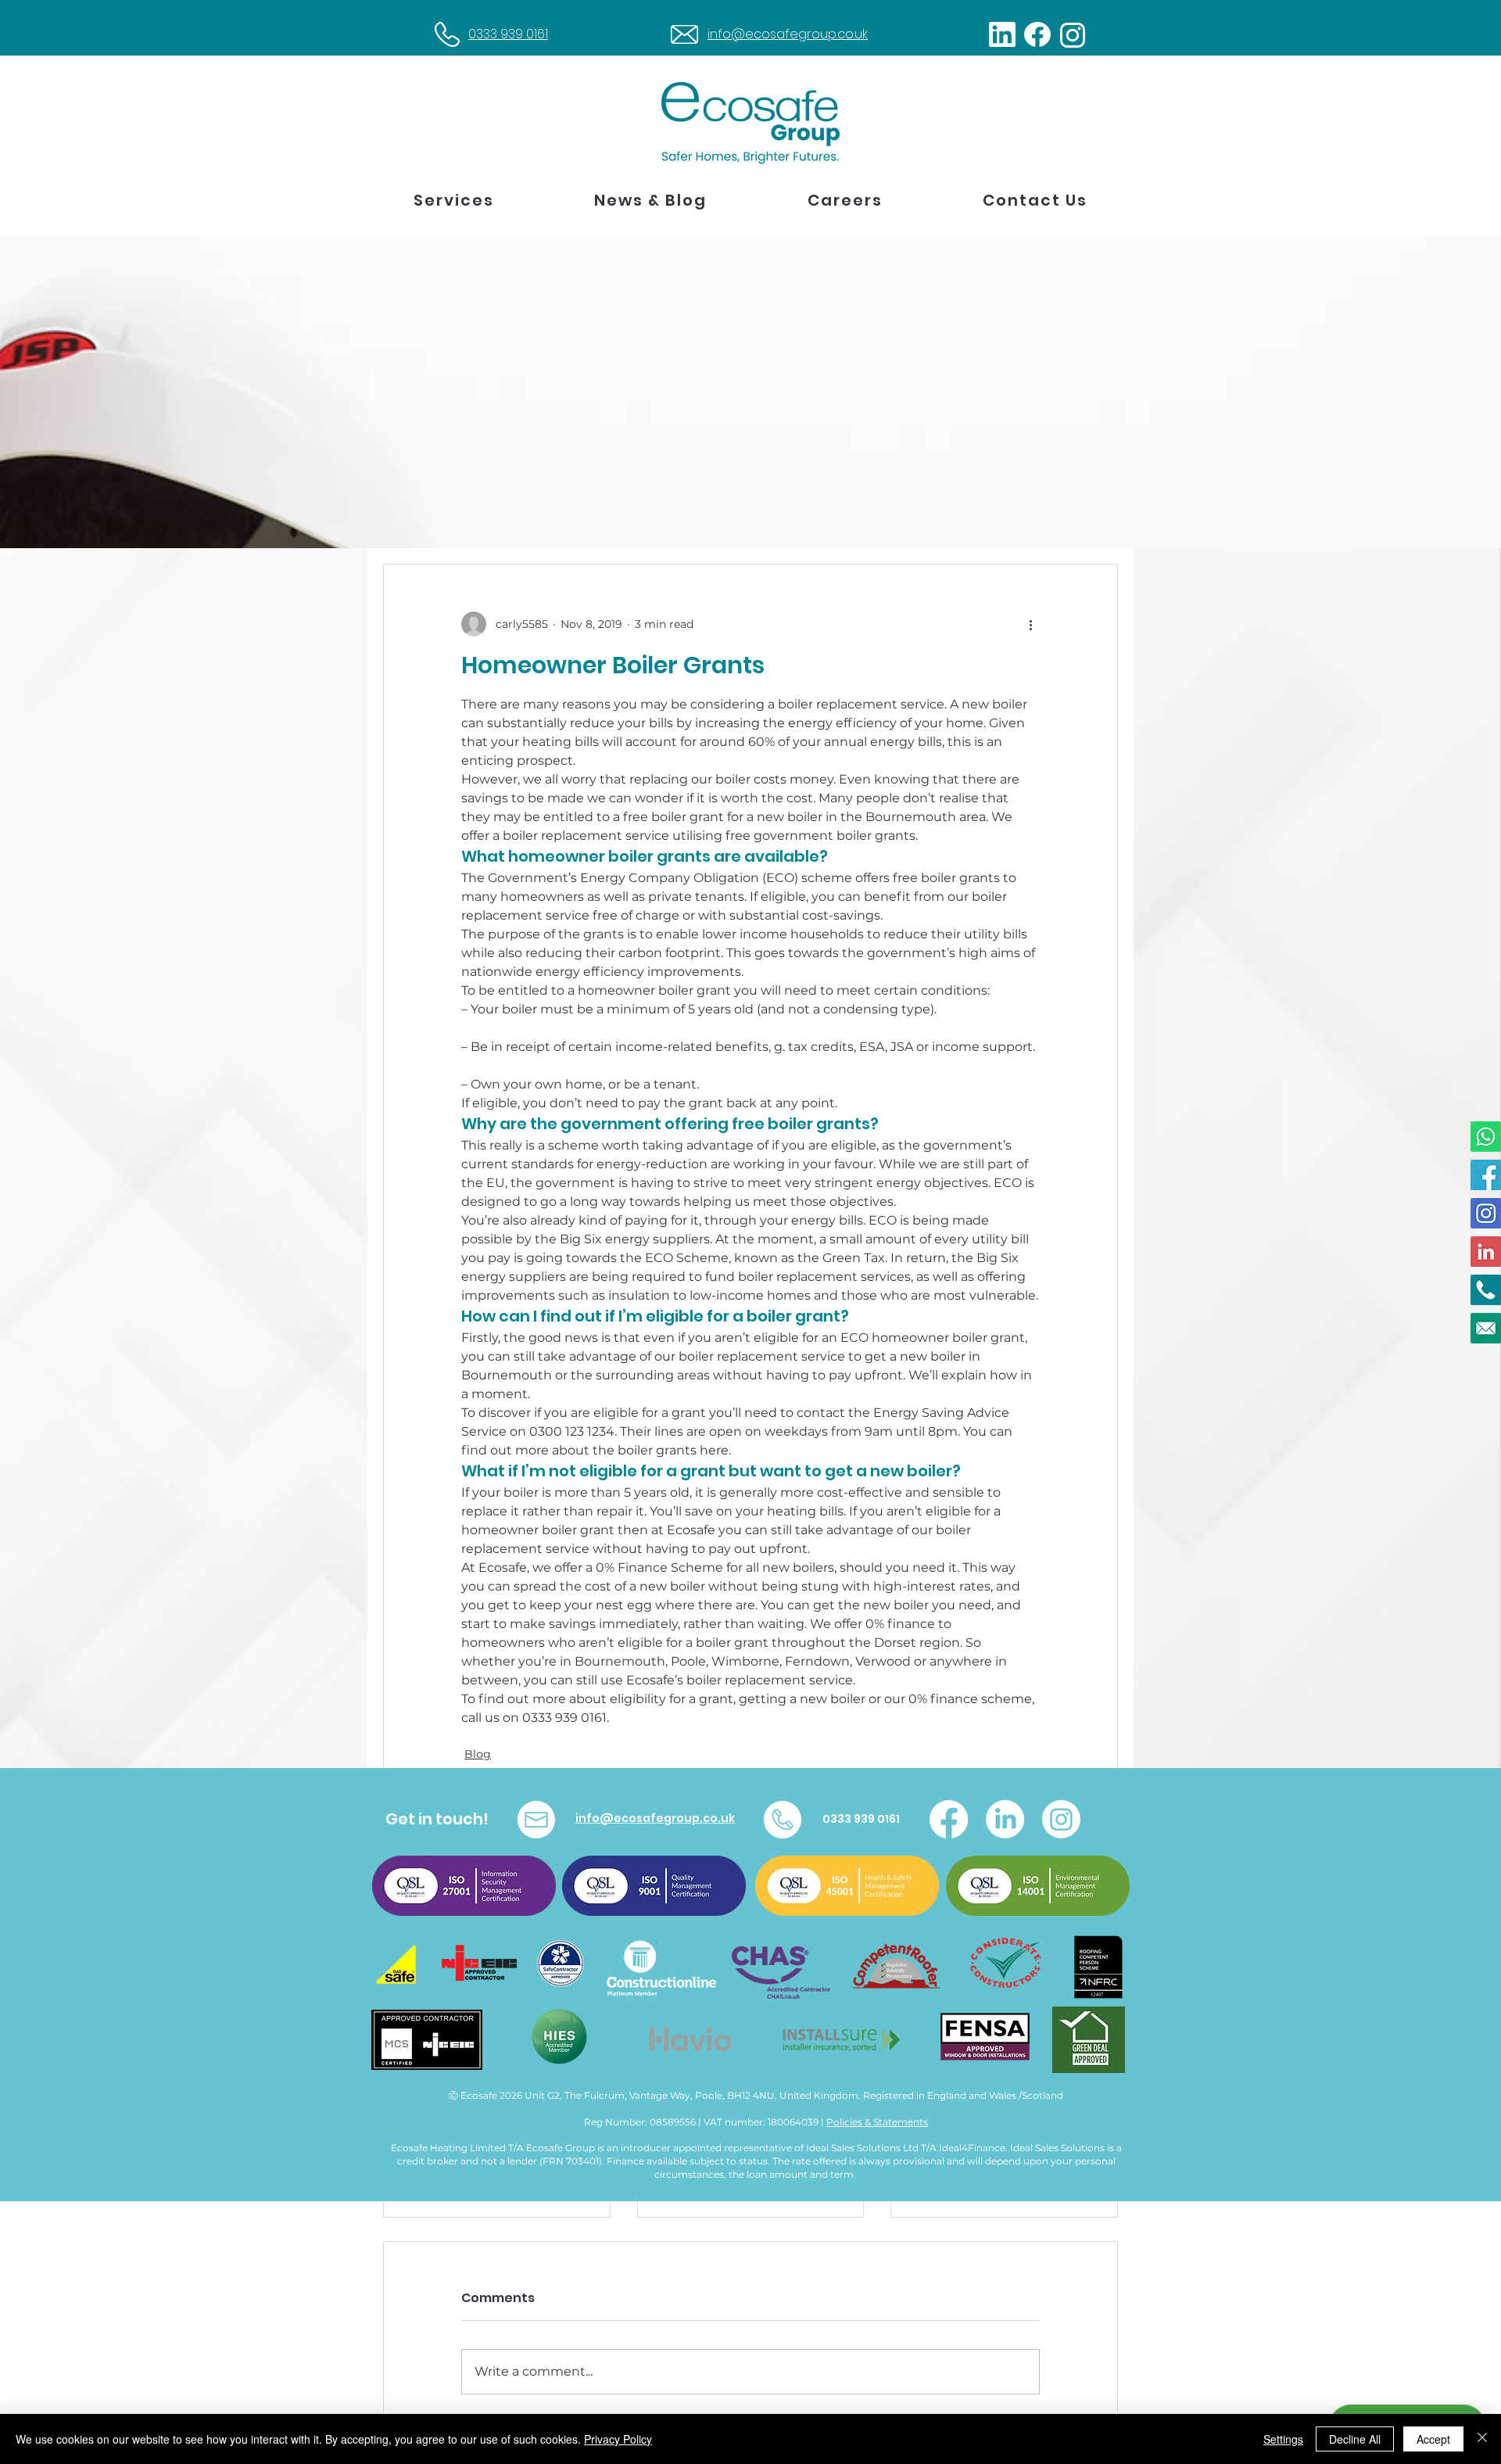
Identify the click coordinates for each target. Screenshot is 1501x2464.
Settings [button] (1283, 2439)
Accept (1433, 2439)
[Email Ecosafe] (1486, 1328)
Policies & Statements (877, 2122)
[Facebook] (949, 1819)
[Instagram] (1061, 1819)
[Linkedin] (1486, 1252)
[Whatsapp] (1486, 1137)
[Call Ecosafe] (1486, 1290)
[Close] (1482, 2439)
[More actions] (1030, 624)
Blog (478, 1754)
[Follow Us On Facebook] (1486, 1175)
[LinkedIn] (1005, 1819)
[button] (454, 201)
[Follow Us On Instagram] (1486, 1213)
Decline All (1355, 2439)
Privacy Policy (618, 2439)
